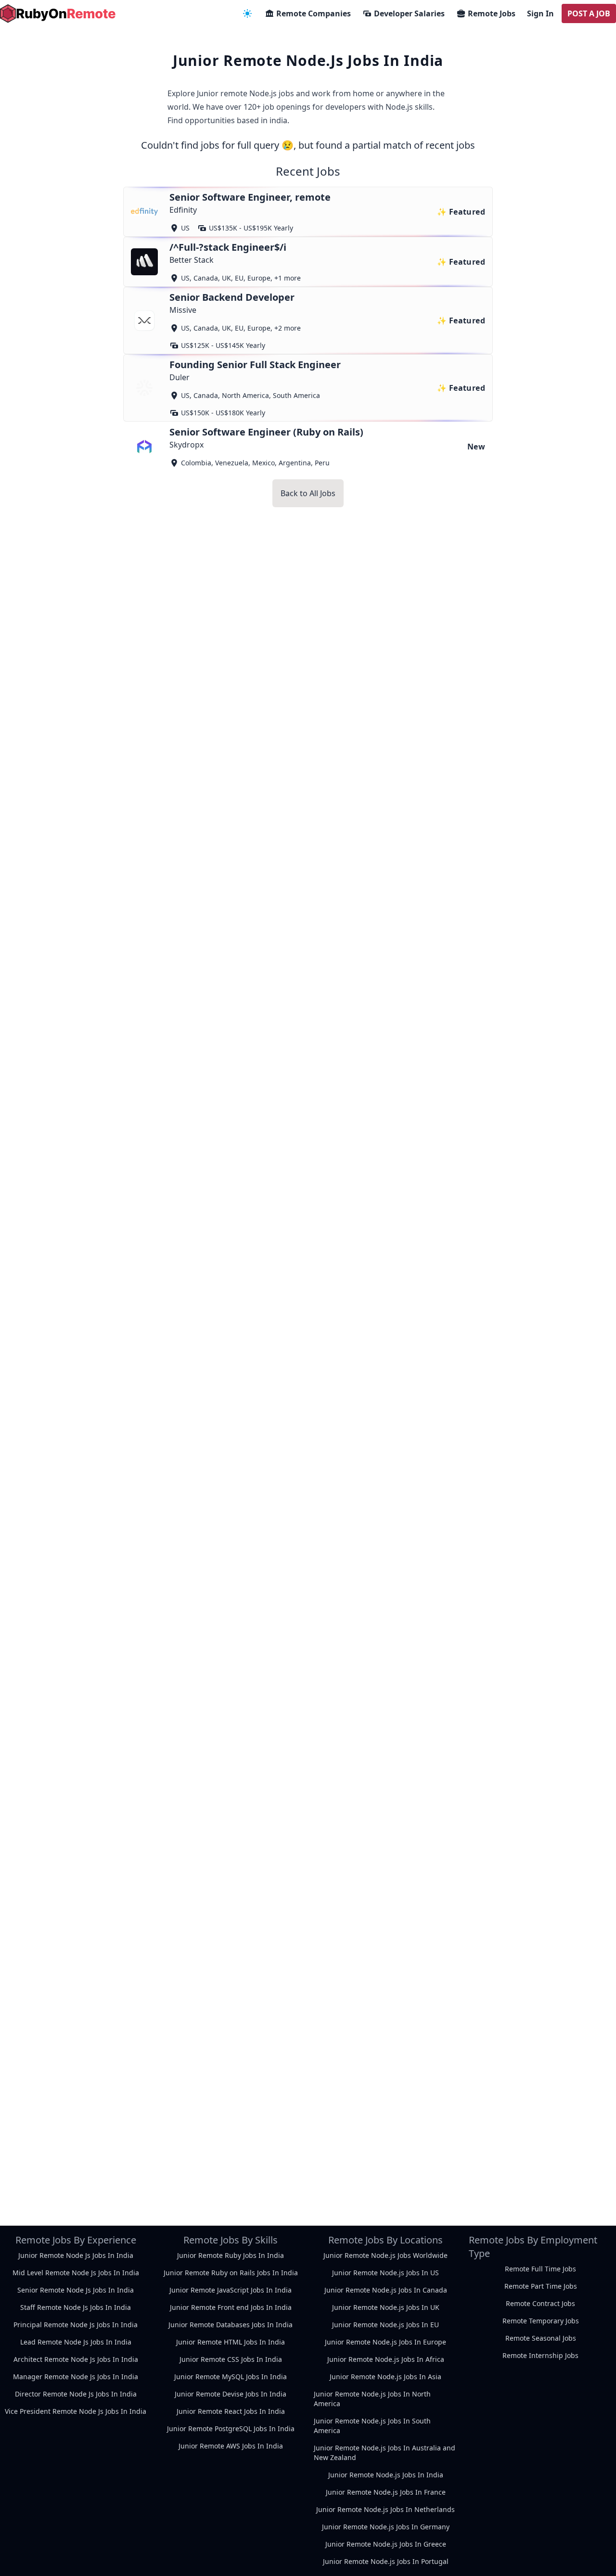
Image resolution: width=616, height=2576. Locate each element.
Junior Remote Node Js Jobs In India (76, 2255)
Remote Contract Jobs (540, 2303)
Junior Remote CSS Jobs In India (231, 2359)
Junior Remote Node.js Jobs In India (386, 2475)
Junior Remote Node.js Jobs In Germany (386, 2527)
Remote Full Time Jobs (540, 2269)
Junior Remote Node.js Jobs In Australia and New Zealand (385, 2453)
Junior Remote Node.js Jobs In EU (385, 2325)
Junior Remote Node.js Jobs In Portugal (386, 2561)
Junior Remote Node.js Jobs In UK (386, 2307)
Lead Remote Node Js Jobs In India (76, 2342)
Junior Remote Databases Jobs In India (231, 2325)
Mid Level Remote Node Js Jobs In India (76, 2273)
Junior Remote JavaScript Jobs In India (231, 2290)
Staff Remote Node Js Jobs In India (76, 2307)
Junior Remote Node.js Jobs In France (386, 2492)
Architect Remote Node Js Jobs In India (76, 2359)
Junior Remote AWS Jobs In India (231, 2446)
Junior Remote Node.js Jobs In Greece (386, 2544)
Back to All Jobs (308, 493)
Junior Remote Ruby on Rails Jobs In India (231, 2273)
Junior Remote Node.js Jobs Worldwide (385, 2255)
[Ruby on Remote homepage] (58, 13)
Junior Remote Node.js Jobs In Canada (386, 2290)
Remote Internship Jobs (540, 2355)
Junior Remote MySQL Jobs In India (231, 2377)
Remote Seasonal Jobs (541, 2338)
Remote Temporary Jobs (541, 2321)
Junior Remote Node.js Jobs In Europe (385, 2342)
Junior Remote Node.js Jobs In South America (372, 2426)
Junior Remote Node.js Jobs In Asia (385, 2377)
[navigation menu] (247, 13)
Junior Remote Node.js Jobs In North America (372, 2399)
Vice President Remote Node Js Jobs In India (76, 2411)
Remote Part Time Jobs (541, 2286)
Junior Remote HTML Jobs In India (231, 2342)
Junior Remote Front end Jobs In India (231, 2307)
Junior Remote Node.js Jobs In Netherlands (385, 2509)
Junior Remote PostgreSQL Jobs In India (231, 2429)
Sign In (540, 13)
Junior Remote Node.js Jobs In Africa (386, 2359)
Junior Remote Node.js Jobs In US (385, 2273)
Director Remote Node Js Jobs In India (76, 2394)
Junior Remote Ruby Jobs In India (231, 2255)
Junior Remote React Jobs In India (231, 2411)
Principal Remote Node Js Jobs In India (76, 2325)
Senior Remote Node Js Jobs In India (76, 2290)
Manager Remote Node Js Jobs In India (76, 2377)
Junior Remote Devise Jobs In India (231, 2394)
